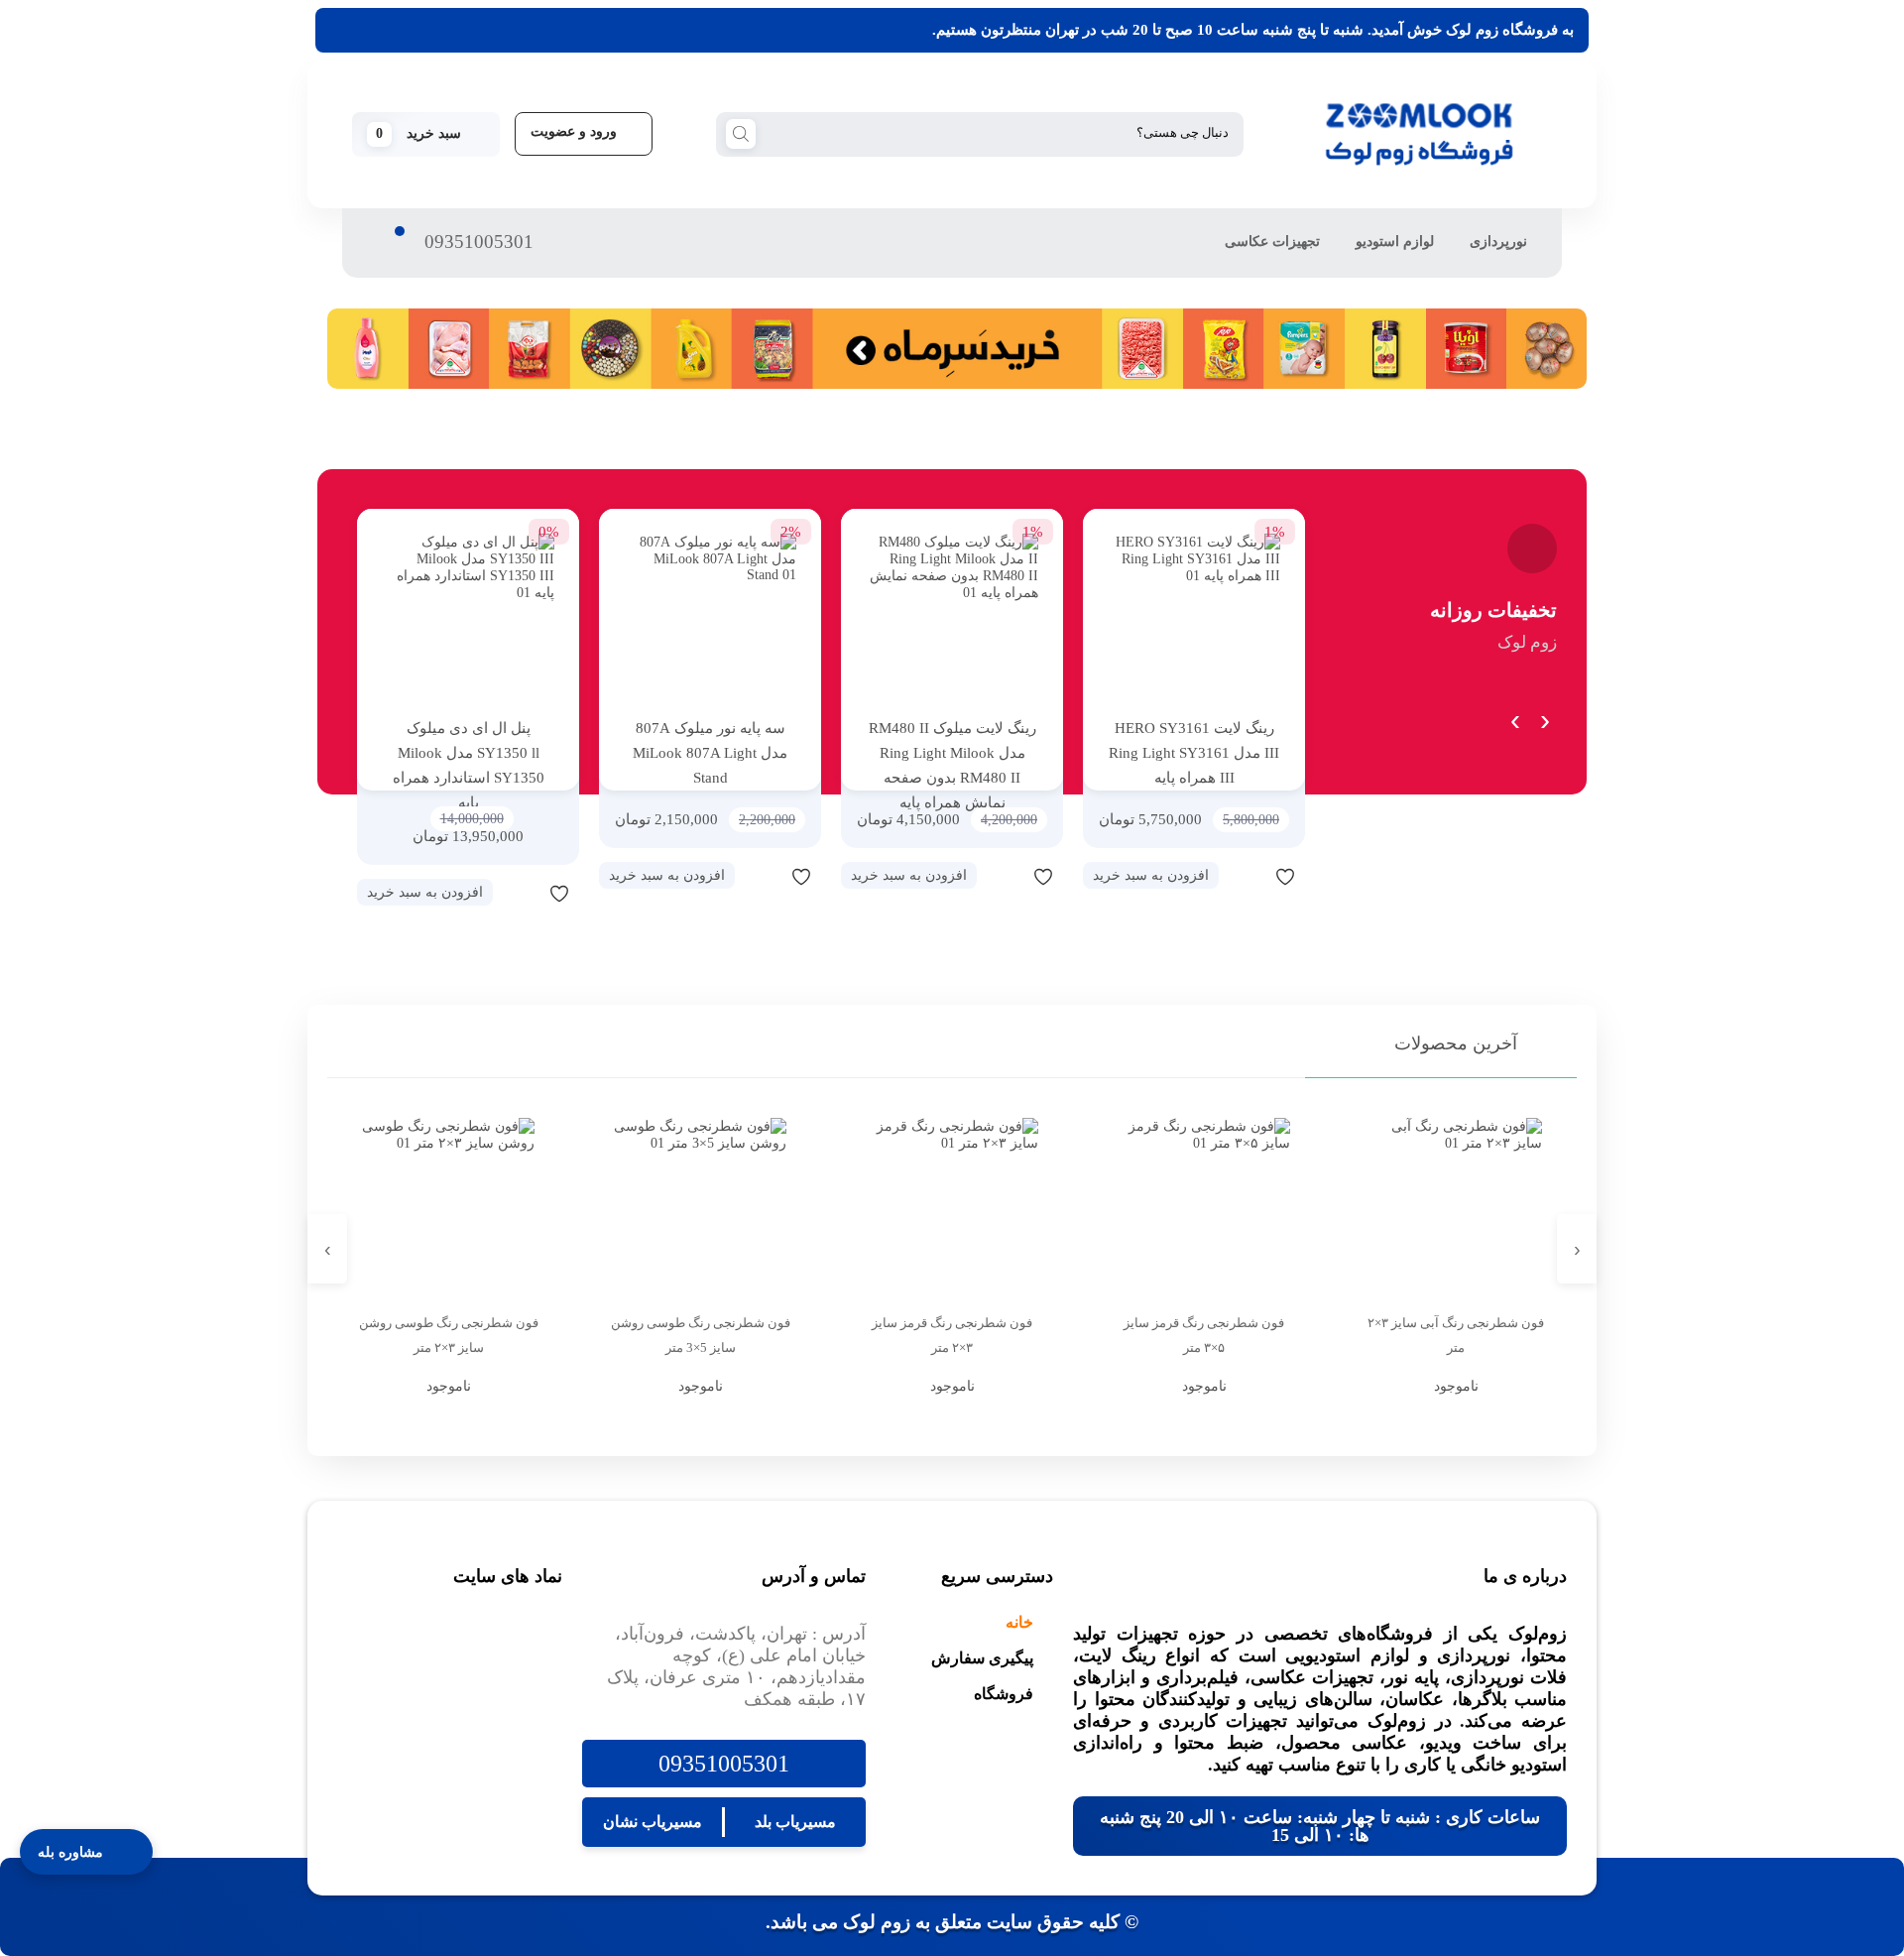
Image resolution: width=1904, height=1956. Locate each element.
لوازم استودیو (1395, 242)
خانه (1019, 1622)
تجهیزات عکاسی (1272, 242)
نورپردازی (1498, 242)
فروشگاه (1004, 1694)
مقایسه (1246, 876)
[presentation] (1545, 716)
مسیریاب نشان (653, 1822)
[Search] (741, 133)
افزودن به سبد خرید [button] (1151, 875)
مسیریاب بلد (795, 1822)
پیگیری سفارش (982, 1658)
